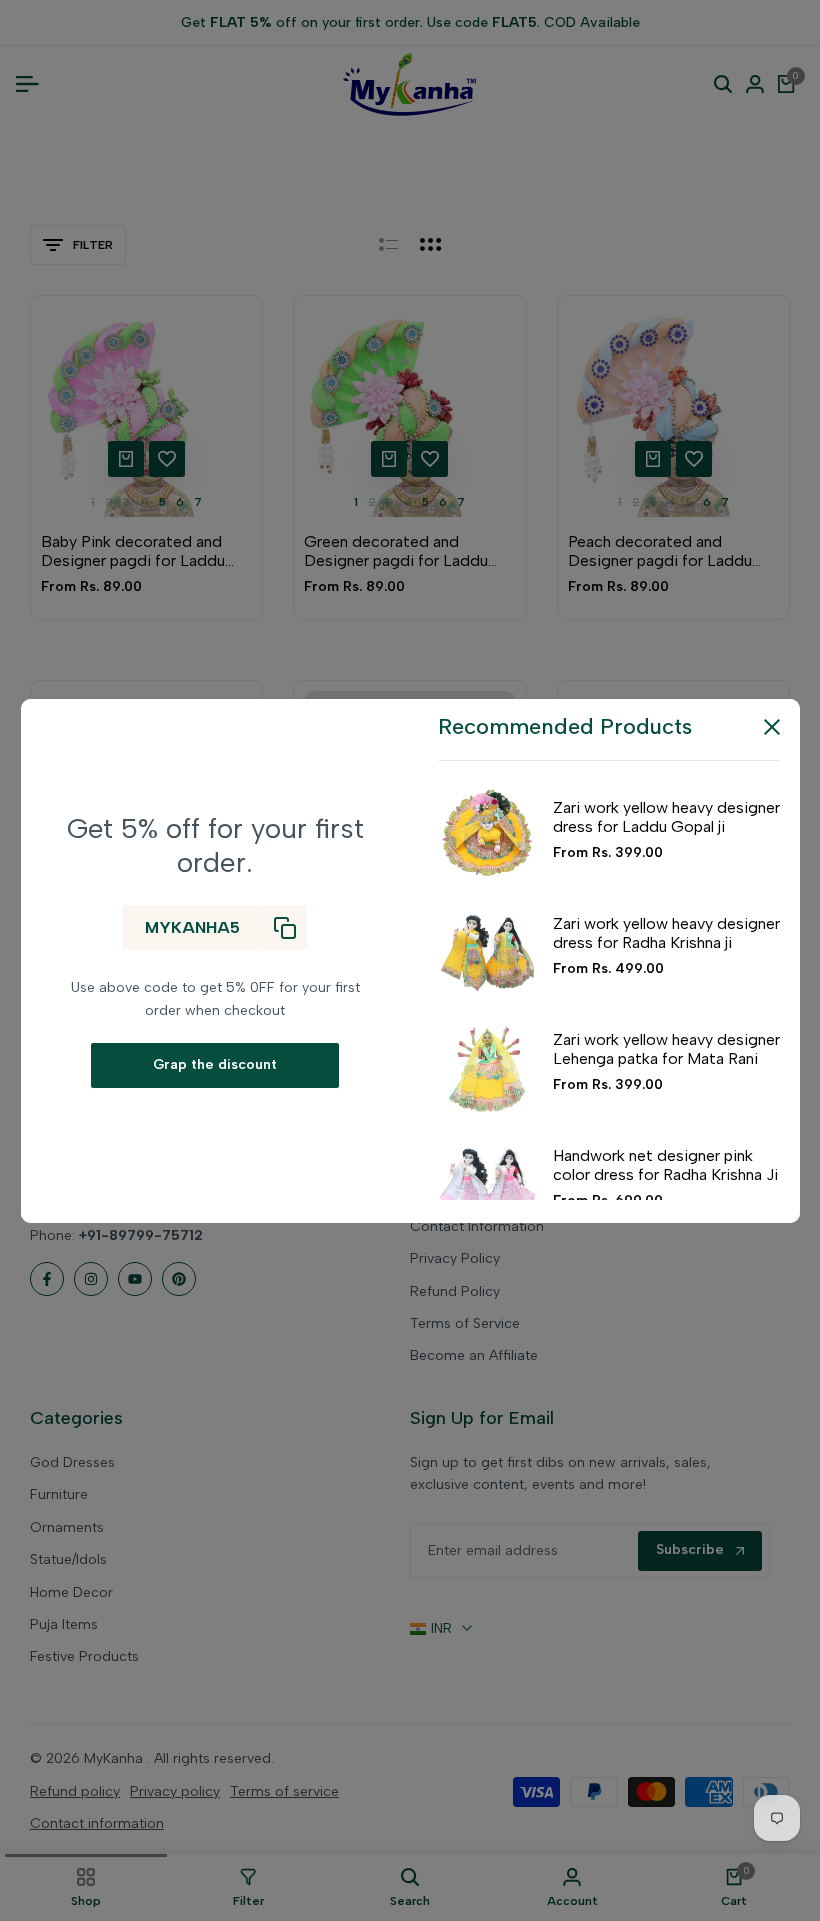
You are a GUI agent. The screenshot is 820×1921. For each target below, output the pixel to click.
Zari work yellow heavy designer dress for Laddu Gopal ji (666, 817)
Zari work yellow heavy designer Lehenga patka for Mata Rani (666, 1049)
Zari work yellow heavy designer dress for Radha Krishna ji (666, 933)
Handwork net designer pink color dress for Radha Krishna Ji (665, 1165)
